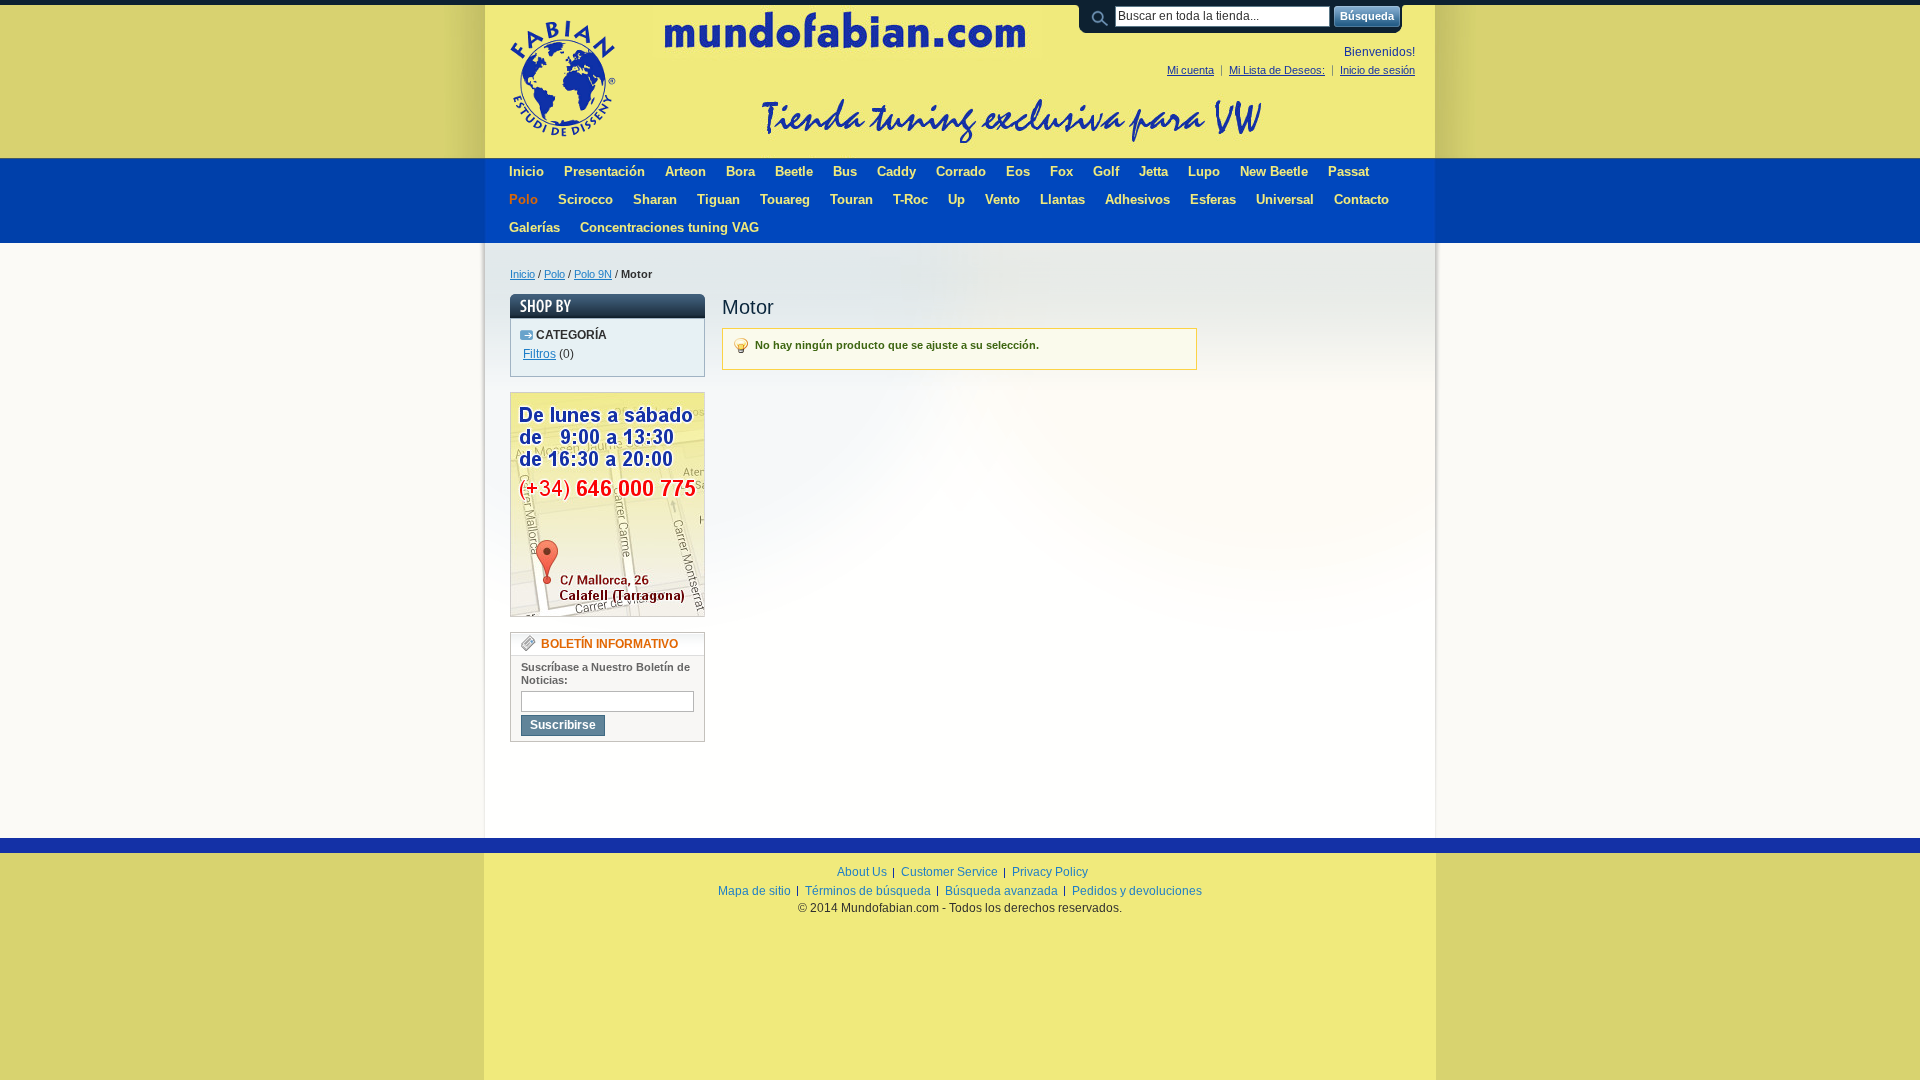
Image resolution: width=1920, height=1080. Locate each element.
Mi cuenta (1190, 70)
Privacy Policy (1050, 872)
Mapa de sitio (754, 891)
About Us (862, 872)
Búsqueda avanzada (1001, 891)
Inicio (522, 274)
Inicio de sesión (1377, 70)
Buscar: (1103, 16)
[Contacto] (607, 401)
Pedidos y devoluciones (1137, 891)
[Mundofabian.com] (562, 78)
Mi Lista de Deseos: (1277, 70)
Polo (554, 274)
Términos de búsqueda (868, 891)
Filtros (539, 354)
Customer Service (949, 872)
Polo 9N (593, 274)
